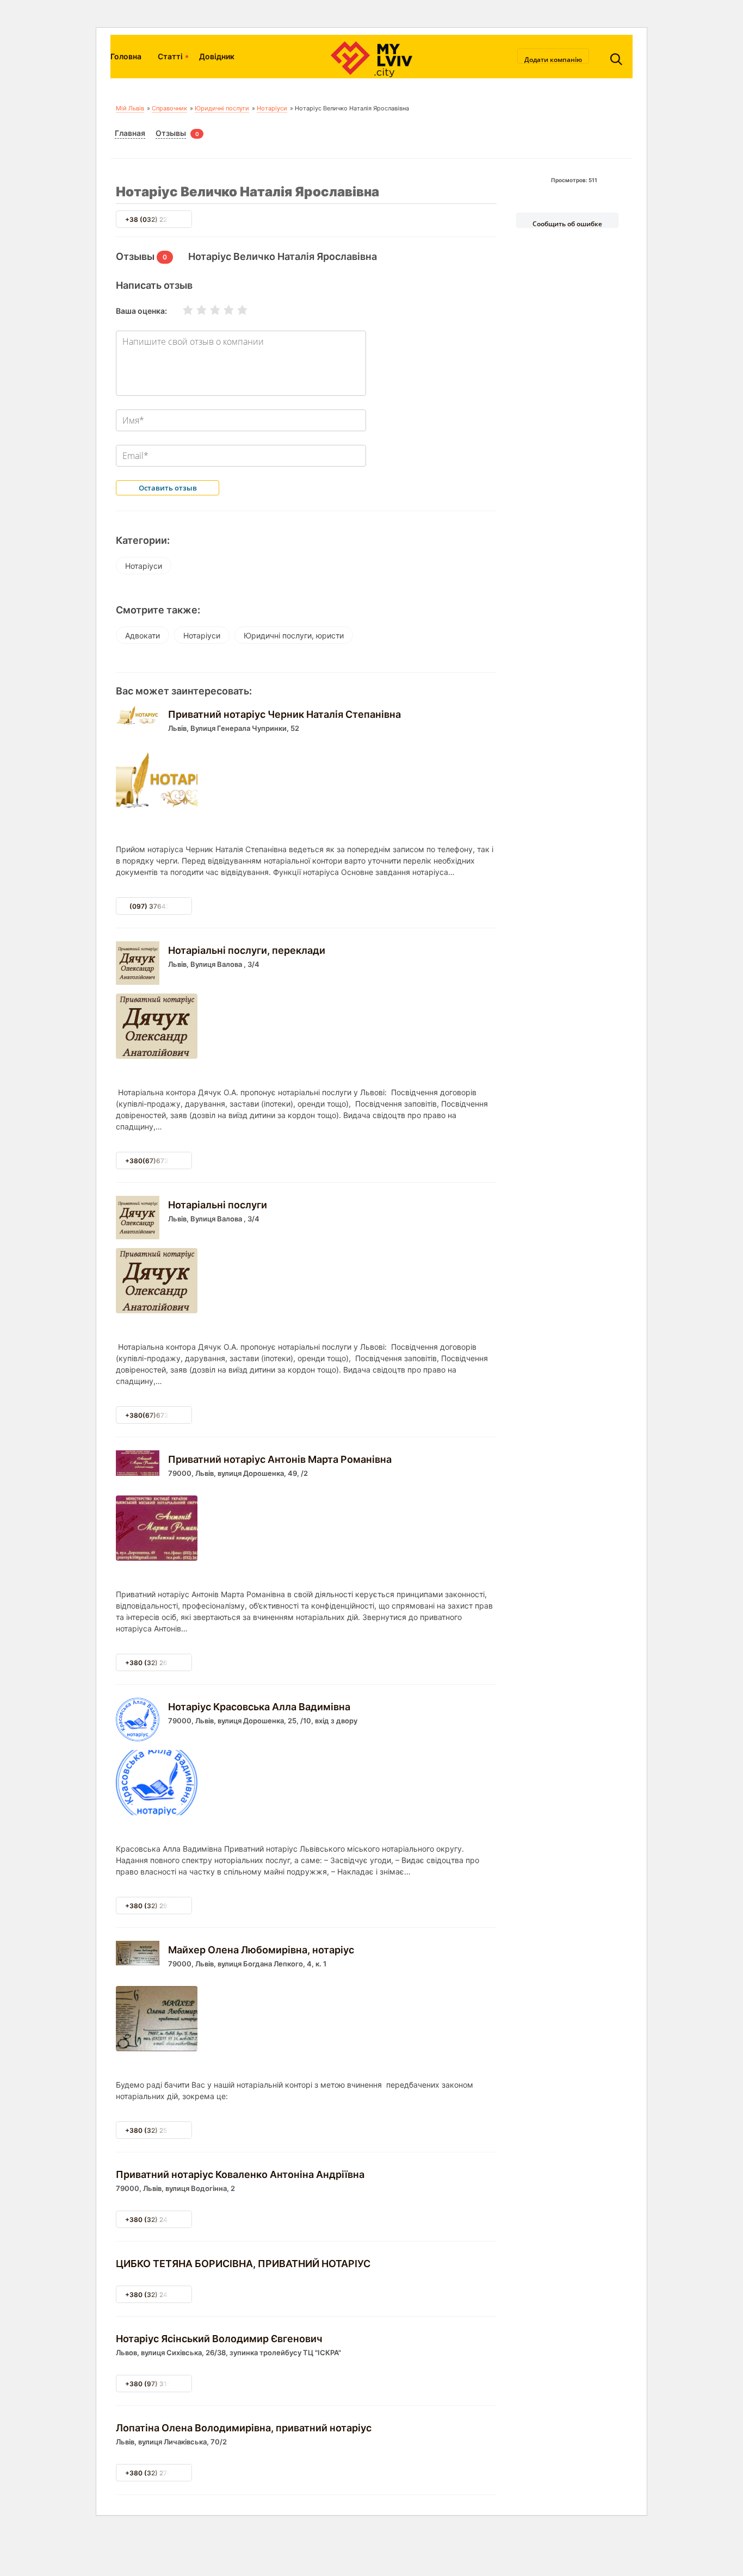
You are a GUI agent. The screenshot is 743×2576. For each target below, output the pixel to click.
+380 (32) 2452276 (156, 2295)
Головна (126, 56)
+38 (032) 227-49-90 (160, 219)
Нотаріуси (272, 108)
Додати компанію (553, 59)
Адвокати (143, 635)
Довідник (217, 56)
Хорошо (222, 310)
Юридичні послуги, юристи (294, 635)
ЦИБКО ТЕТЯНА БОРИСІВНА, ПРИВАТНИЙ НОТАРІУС (243, 2264)
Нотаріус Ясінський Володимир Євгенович (219, 2339)
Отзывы (171, 133)
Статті (170, 56)
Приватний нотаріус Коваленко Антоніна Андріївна (240, 2174)
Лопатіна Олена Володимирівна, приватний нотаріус (244, 2428)
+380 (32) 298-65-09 (160, 1906)
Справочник (169, 108)
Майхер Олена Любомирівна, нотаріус (261, 1950)
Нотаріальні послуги (218, 1205)
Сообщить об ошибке (567, 224)
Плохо (195, 310)
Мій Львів (130, 108)
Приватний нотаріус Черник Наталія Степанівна (284, 714)
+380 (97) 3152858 (157, 2384)
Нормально (208, 310)
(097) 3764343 (154, 906)
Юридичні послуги (222, 108)
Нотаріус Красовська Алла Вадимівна (259, 1707)
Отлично (236, 310)
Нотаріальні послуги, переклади (247, 950)
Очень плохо (181, 310)
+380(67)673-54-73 (159, 1161)
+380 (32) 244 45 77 (158, 2220)
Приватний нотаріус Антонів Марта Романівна (280, 1459)
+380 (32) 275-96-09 (160, 2473)
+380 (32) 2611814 (156, 1663)
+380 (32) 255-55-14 (160, 2130)
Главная (130, 133)
